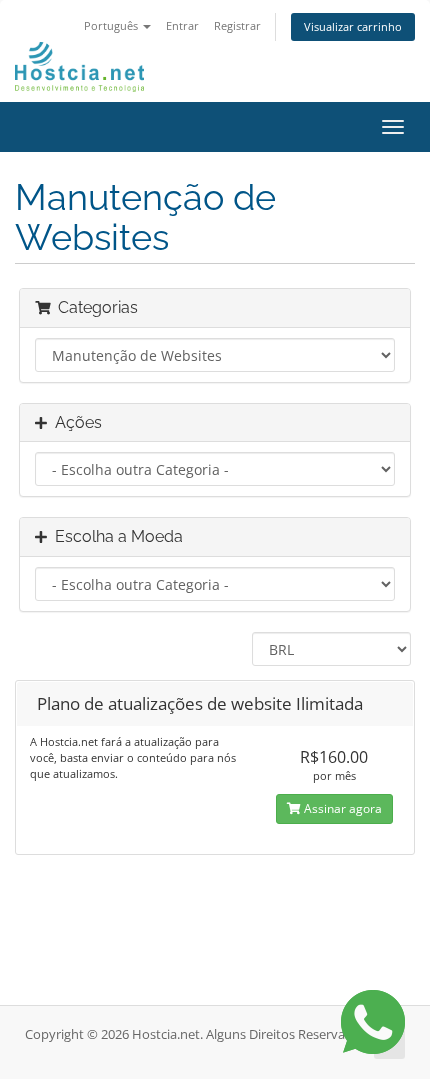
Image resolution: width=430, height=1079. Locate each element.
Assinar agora (341, 808)
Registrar (237, 25)
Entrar (182, 25)
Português (112, 25)
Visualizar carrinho (353, 26)
